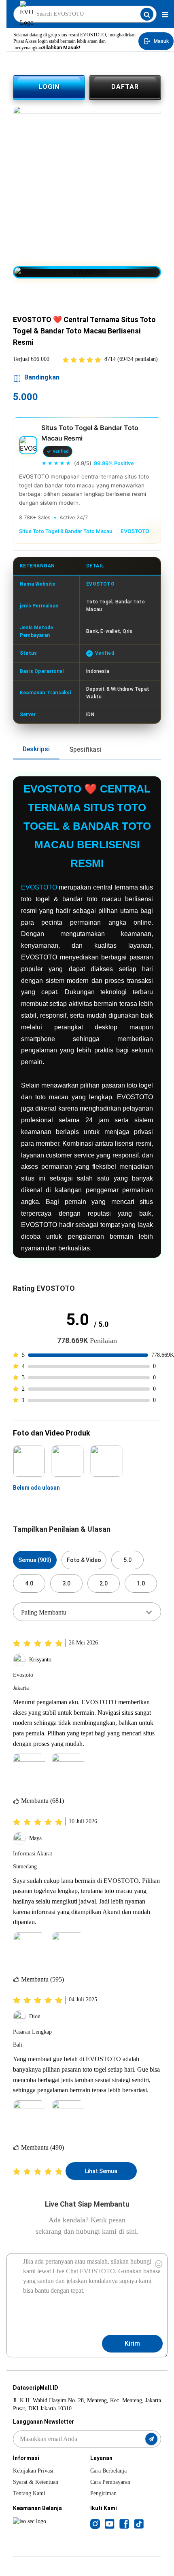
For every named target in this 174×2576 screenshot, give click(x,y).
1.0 (141, 1583)
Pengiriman (103, 2493)
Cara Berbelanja (108, 2471)
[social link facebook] (124, 2523)
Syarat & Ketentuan (36, 2482)
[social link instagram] (95, 2523)
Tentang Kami (29, 2493)
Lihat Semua (101, 2171)
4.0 (29, 1583)
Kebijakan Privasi (33, 2471)
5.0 (127, 1560)
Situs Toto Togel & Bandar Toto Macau (66, 531)
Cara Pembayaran (110, 2482)
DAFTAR (125, 87)
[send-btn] (151, 2439)
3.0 (66, 1583)
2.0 (104, 1583)
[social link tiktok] (139, 2523)
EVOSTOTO (135, 531)
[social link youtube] (110, 2523)
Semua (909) (35, 1560)
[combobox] (87, 1612)
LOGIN (49, 87)
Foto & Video (84, 1560)
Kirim (132, 2343)
